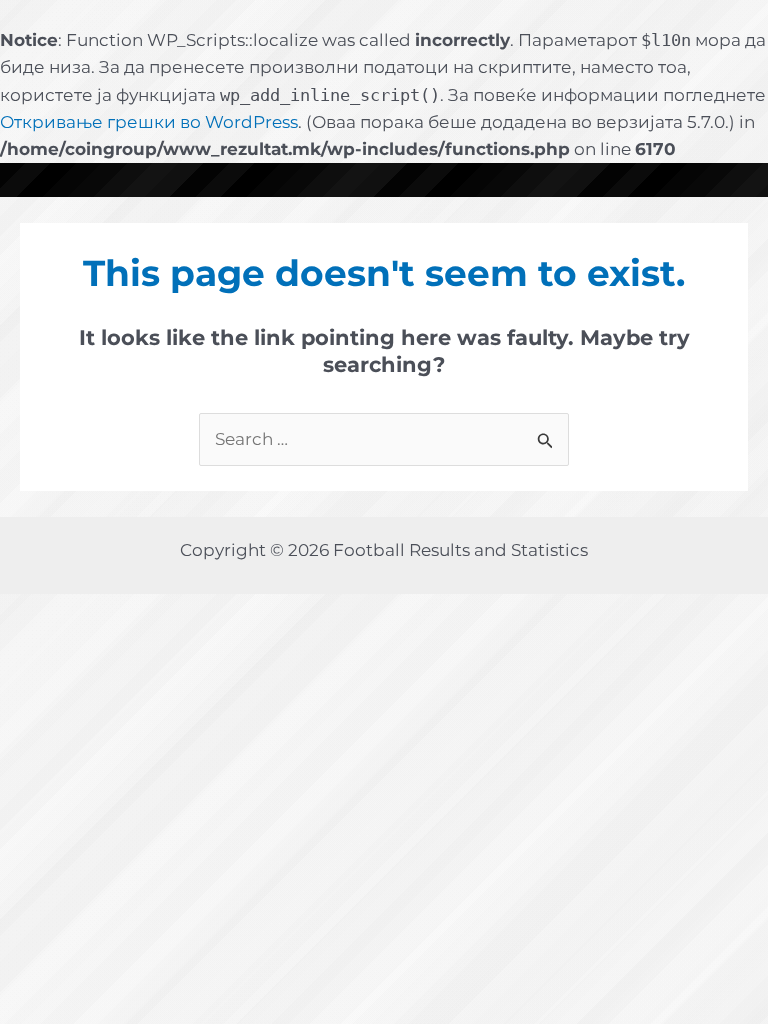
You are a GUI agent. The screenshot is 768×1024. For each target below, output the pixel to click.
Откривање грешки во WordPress (149, 122)
